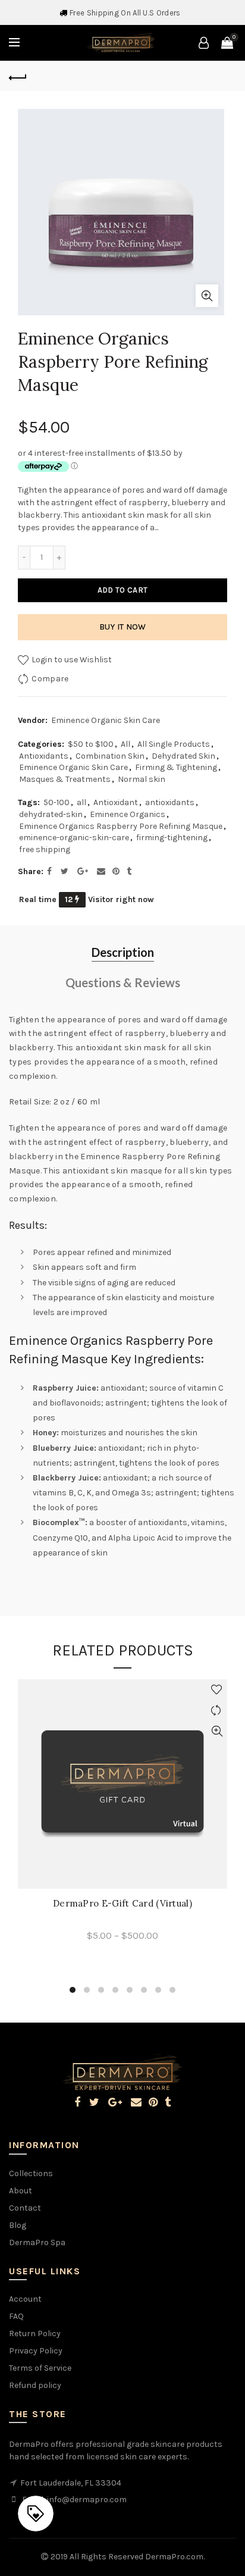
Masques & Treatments (65, 779)
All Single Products (174, 744)
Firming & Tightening (176, 767)
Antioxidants (44, 756)
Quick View (217, 1731)
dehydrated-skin (51, 814)
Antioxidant (116, 802)
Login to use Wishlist (71, 660)
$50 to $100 (91, 744)
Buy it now (123, 627)
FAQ (16, 2316)
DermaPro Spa (37, 2242)
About (21, 2191)
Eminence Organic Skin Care (106, 720)
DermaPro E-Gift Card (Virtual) (122, 1904)
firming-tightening (172, 838)
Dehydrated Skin (183, 756)
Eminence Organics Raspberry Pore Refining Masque (121, 826)
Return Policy (35, 2334)
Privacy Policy (36, 2351)
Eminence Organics (128, 814)
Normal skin (142, 779)
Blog (18, 2225)
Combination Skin (110, 756)
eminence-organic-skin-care (74, 838)
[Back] (18, 76)
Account (25, 2299)
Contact (25, 2208)
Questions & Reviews (123, 982)
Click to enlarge (207, 296)
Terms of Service (40, 2368)
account (203, 43)
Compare (50, 679)
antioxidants (170, 802)
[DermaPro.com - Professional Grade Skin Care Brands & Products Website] (121, 42)
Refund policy (35, 2385)
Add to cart (122, 590)
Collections (31, 2173)
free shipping (45, 849)
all (81, 802)
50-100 (56, 802)
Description (123, 952)
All (125, 744)
